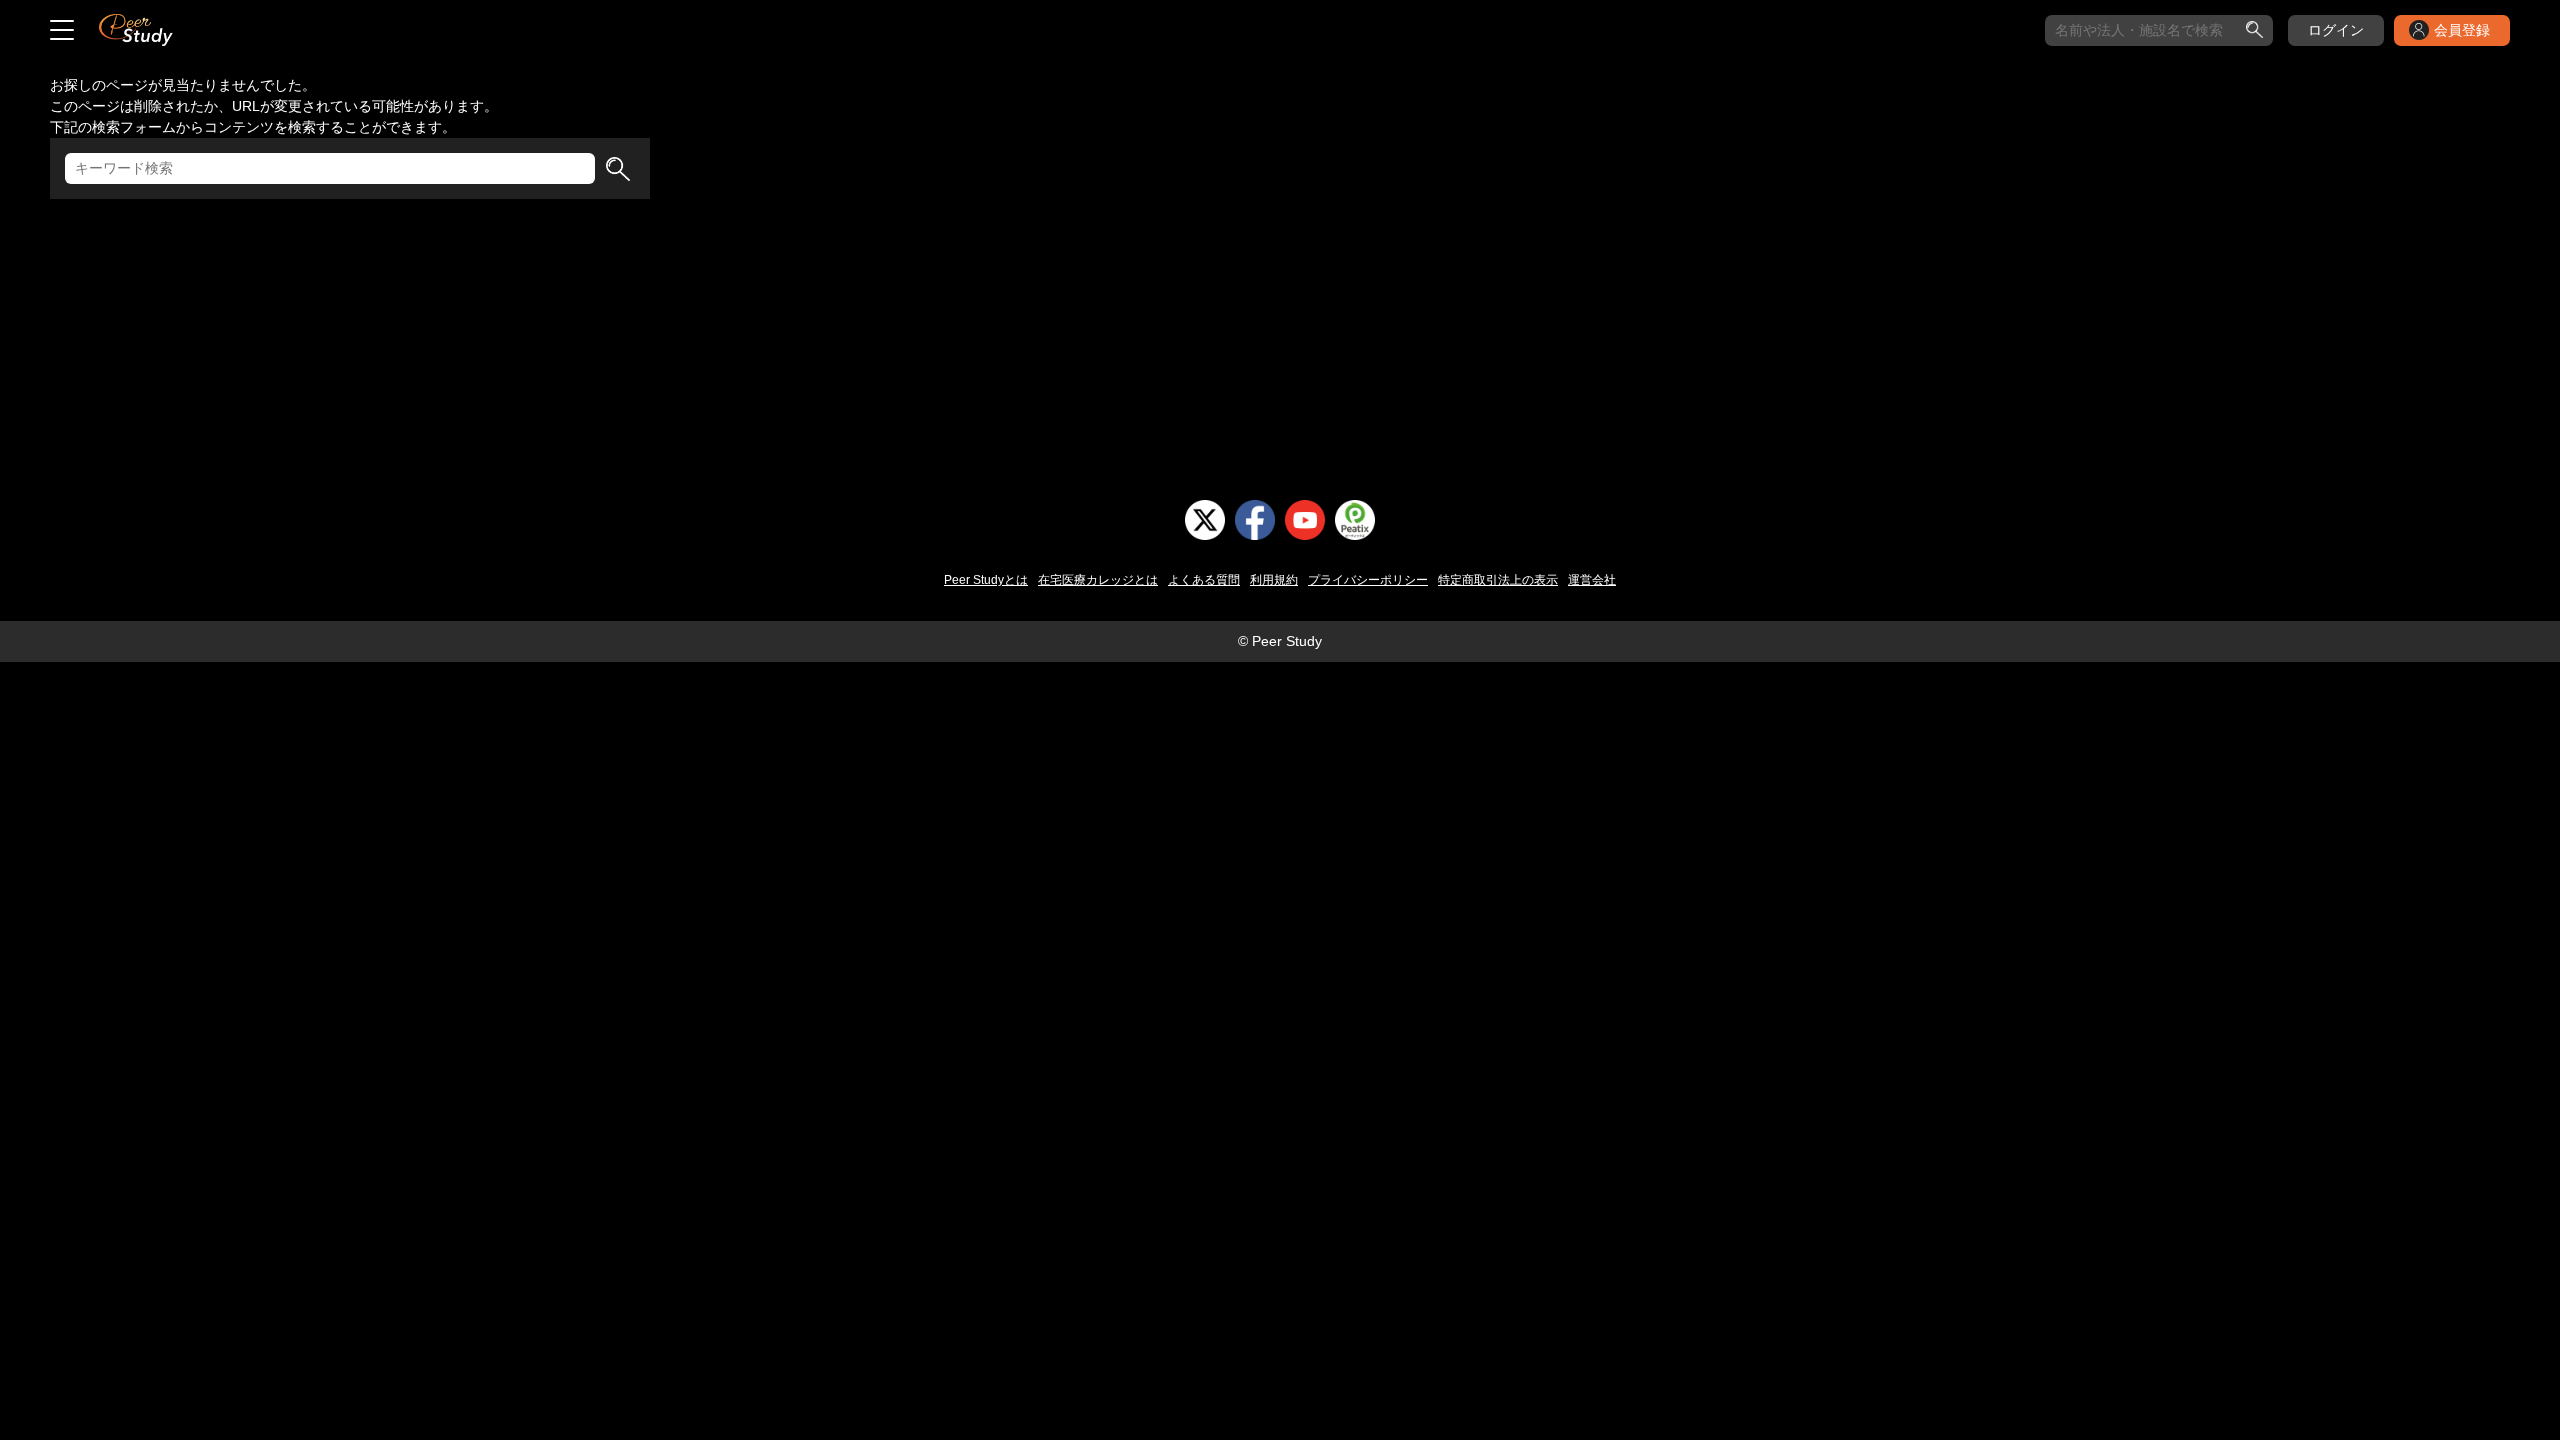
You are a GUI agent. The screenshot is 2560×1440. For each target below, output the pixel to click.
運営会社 (1592, 580)
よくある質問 (1204, 580)
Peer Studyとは (986, 580)
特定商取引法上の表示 (1498, 580)
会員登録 (2462, 30)
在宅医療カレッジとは (1098, 580)
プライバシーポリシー (1368, 580)
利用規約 (1274, 580)
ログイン (2336, 30)
